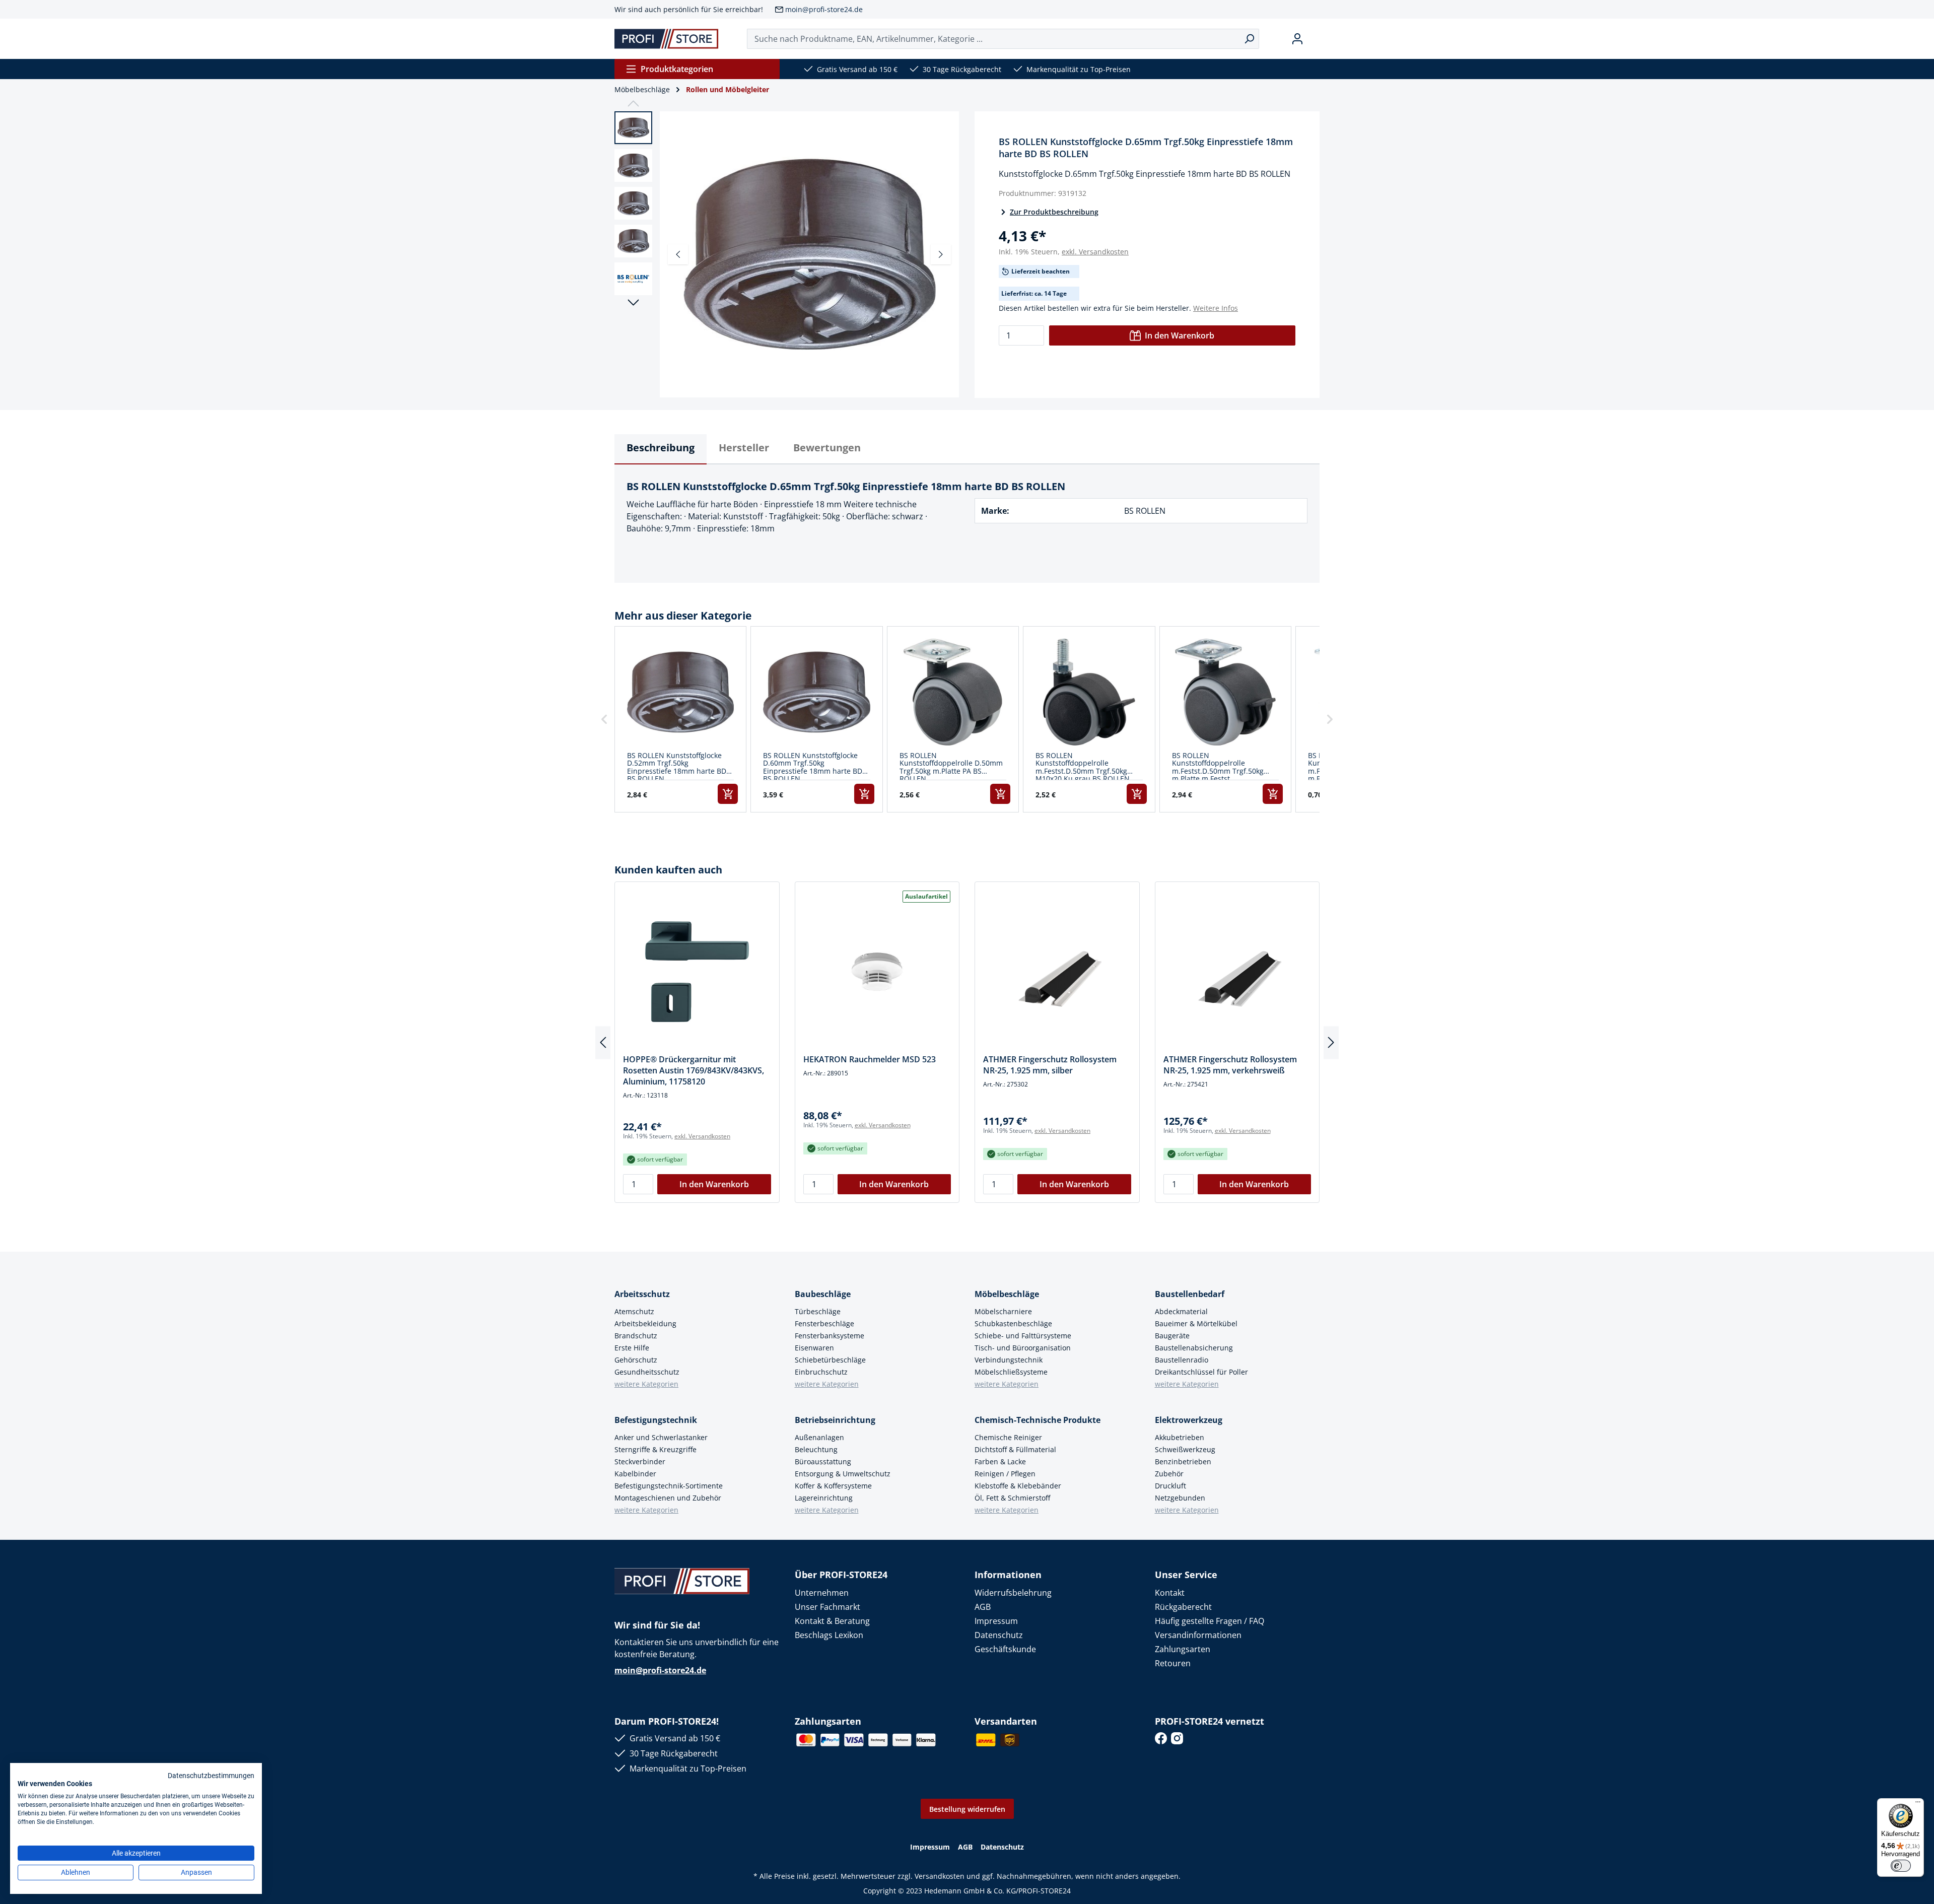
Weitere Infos (1216, 308)
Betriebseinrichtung (835, 1420)
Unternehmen (822, 1593)
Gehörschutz (636, 1360)
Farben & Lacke (1000, 1461)
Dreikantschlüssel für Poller (1201, 1372)
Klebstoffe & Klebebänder (1018, 1486)
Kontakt (1170, 1593)
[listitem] (680, 720)
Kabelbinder (635, 1474)
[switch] (1901, 1866)
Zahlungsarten (1183, 1649)
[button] (604, 720)
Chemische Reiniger (1008, 1437)
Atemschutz (634, 1311)
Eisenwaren (814, 1348)
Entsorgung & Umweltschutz (843, 1474)
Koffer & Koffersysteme (833, 1486)
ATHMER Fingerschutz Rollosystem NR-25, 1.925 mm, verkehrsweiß (1230, 1065)
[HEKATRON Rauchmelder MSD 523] (877, 972)
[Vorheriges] (678, 254)
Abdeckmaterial (1181, 1311)
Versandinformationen (1198, 1635)
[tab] (661, 449)
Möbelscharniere (1003, 1311)
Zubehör (1169, 1474)
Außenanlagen (819, 1437)
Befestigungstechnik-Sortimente (669, 1486)
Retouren (1173, 1663)
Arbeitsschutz (642, 1294)
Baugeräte (1172, 1336)
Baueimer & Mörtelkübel (1196, 1323)
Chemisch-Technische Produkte (1038, 1420)
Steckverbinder (640, 1461)
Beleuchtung (816, 1449)
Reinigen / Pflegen (1005, 1474)
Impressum (996, 1621)
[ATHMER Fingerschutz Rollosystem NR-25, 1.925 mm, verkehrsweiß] (1237, 972)
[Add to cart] (728, 794)
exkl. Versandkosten (1095, 252)
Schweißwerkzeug (1185, 1449)
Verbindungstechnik (1009, 1360)
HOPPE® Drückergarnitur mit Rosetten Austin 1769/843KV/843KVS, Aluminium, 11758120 (694, 1070)
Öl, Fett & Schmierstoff (1012, 1498)
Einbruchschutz (821, 1372)
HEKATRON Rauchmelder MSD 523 (870, 1059)
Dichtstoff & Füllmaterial (1015, 1449)
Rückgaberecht (1183, 1607)
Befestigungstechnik (656, 1420)
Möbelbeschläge (1007, 1294)
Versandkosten (940, 1876)
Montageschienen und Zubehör (668, 1498)
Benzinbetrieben (1183, 1461)
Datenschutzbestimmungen (211, 1776)
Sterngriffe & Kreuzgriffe (655, 1449)
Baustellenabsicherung (1194, 1348)
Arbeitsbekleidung (645, 1323)
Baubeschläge (823, 1294)
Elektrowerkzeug (1189, 1420)
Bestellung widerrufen (967, 1809)
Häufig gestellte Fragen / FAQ (1210, 1621)
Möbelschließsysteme (1011, 1372)
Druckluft (1170, 1486)
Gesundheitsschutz (647, 1372)
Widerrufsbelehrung (1013, 1593)
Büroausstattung (823, 1461)
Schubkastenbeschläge (1013, 1323)
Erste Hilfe (632, 1348)
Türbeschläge (818, 1311)
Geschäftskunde (1005, 1649)
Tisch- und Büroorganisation (1023, 1348)
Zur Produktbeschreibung (1054, 212)
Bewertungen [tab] (827, 448)
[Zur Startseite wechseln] (667, 39)
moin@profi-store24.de (824, 9)
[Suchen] (1249, 39)
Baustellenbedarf (1190, 1294)
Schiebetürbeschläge (830, 1360)
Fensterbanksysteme (830, 1336)
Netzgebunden (1180, 1498)
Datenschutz (999, 1635)
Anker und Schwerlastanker (661, 1437)
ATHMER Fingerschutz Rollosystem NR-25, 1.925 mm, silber (1050, 1065)
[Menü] (1918, 1804)
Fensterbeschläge (824, 1323)
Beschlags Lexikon (829, 1635)
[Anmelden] (1297, 39)
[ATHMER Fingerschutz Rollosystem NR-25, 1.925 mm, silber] (1057, 972)
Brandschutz (636, 1336)
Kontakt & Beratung (832, 1621)
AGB (983, 1607)
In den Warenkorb (1180, 335)
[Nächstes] (941, 254)
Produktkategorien (677, 69)
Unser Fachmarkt (827, 1607)
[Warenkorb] (1316, 39)
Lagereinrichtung (824, 1498)
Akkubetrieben (1180, 1437)
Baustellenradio (1182, 1360)
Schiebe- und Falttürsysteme (1023, 1336)
